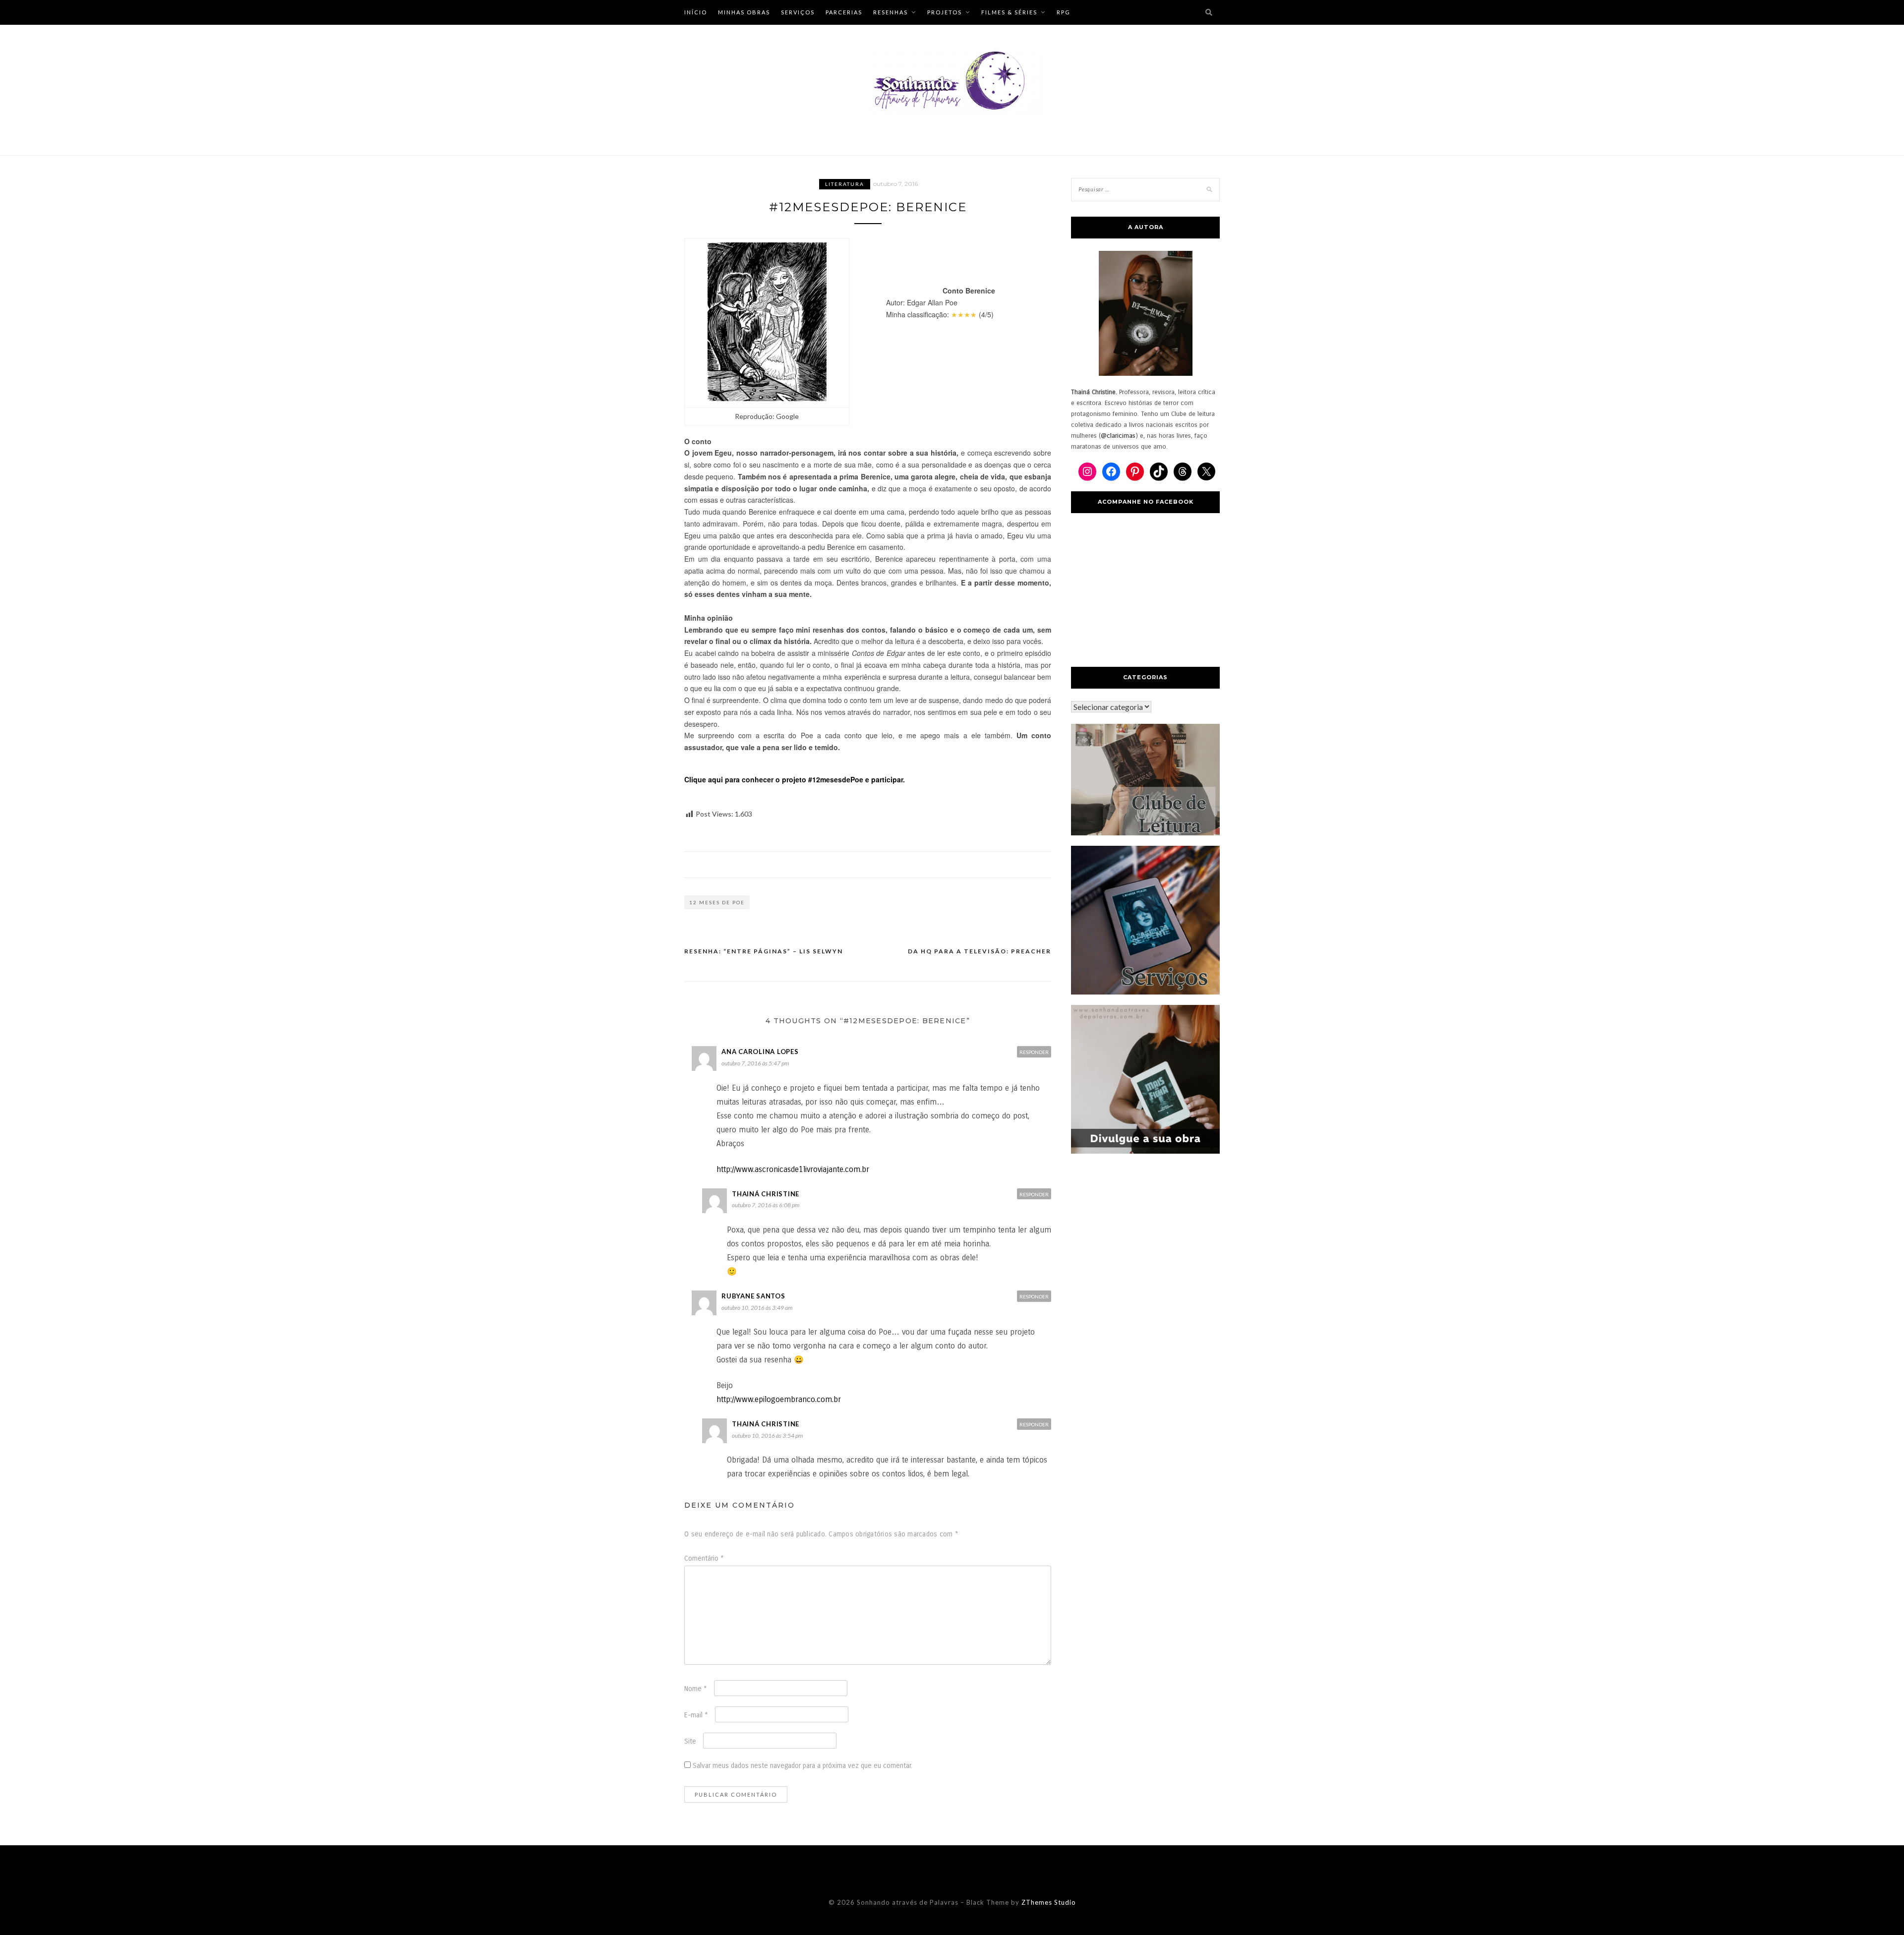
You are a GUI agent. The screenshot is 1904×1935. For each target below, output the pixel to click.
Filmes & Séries (1009, 12)
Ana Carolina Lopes (760, 1052)
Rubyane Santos (753, 1296)
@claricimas (1118, 436)
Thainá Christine (766, 1194)
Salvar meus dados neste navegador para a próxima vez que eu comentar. (803, 1766)
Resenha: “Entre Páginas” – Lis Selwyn (764, 951)
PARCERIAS (844, 12)
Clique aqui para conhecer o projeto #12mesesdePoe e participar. (795, 779)
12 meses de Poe (717, 902)
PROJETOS (945, 12)
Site (690, 1741)
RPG (1064, 12)
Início (696, 12)
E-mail (696, 1715)
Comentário (704, 1558)
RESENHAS (891, 12)
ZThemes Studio (1049, 1902)
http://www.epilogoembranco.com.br (779, 1399)
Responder (1034, 1052)
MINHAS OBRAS (744, 12)
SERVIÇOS (798, 12)
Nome (696, 1689)
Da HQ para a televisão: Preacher (980, 951)
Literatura (845, 184)
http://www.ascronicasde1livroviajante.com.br (793, 1169)
